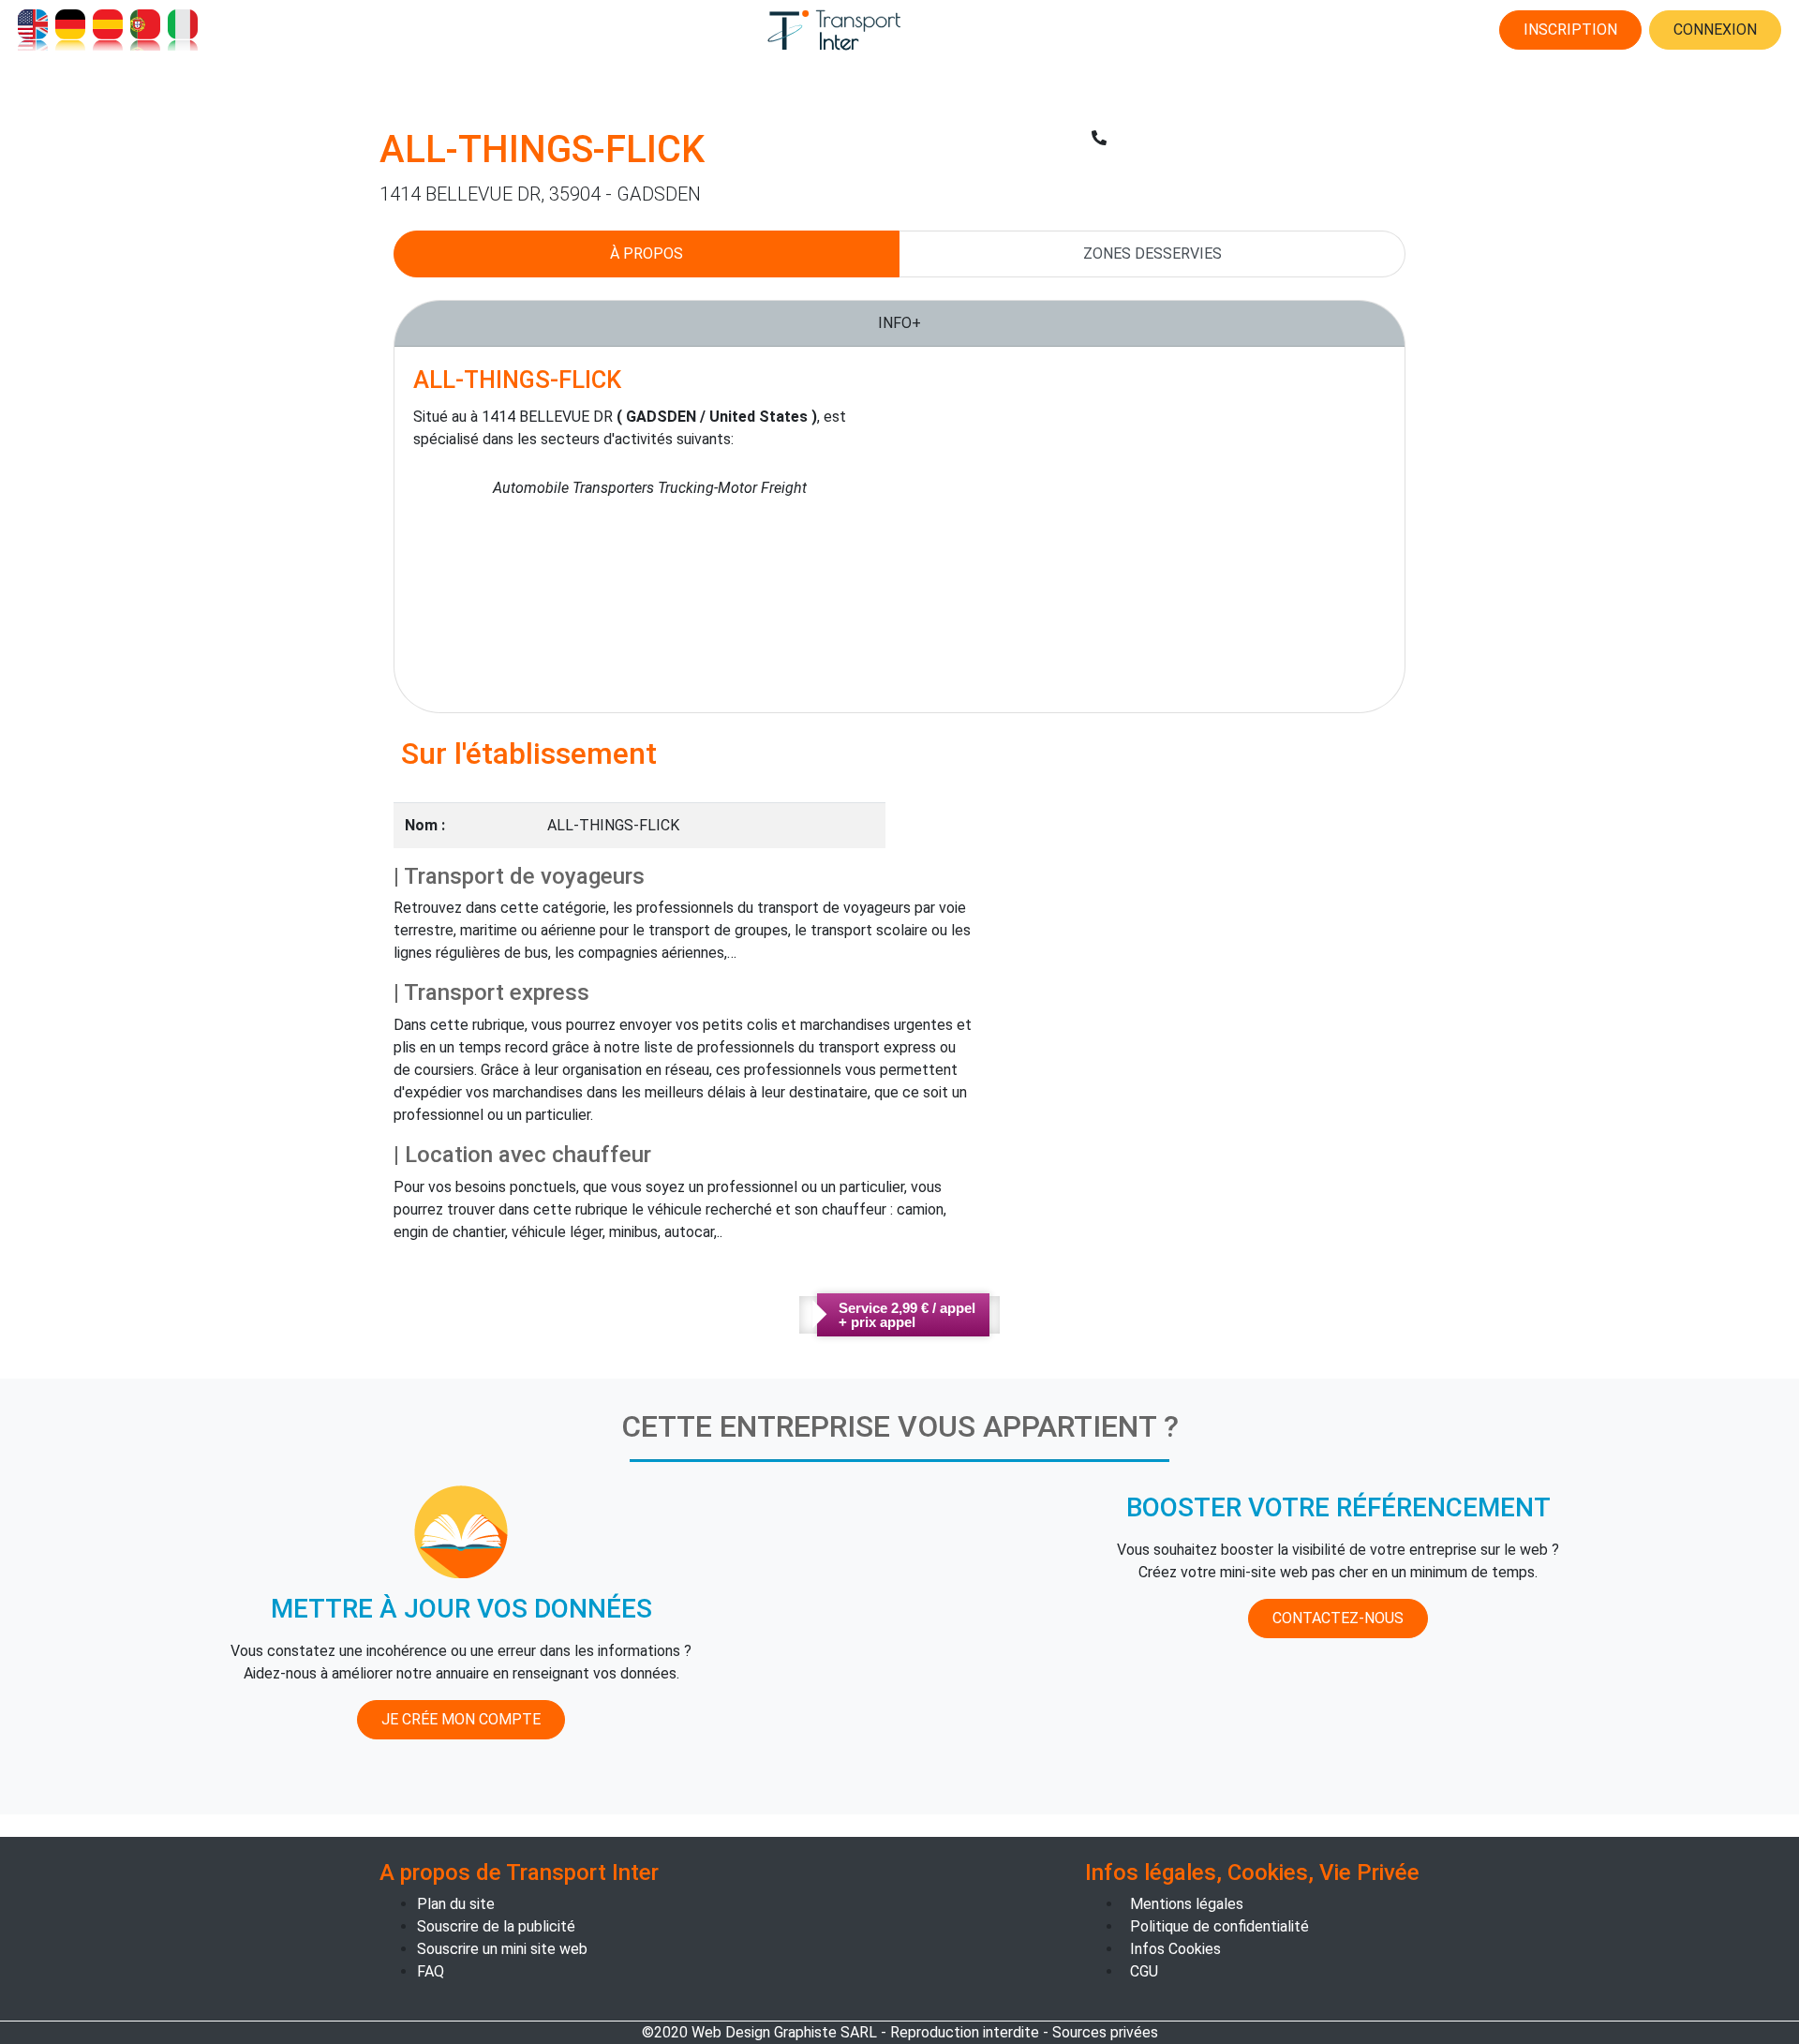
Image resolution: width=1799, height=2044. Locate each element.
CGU (1144, 1971)
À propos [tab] (647, 254)
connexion (1715, 30)
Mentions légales (1187, 1904)
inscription (1570, 30)
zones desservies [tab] (1152, 254)
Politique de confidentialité (1219, 1926)
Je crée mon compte (461, 1719)
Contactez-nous (1338, 1618)
